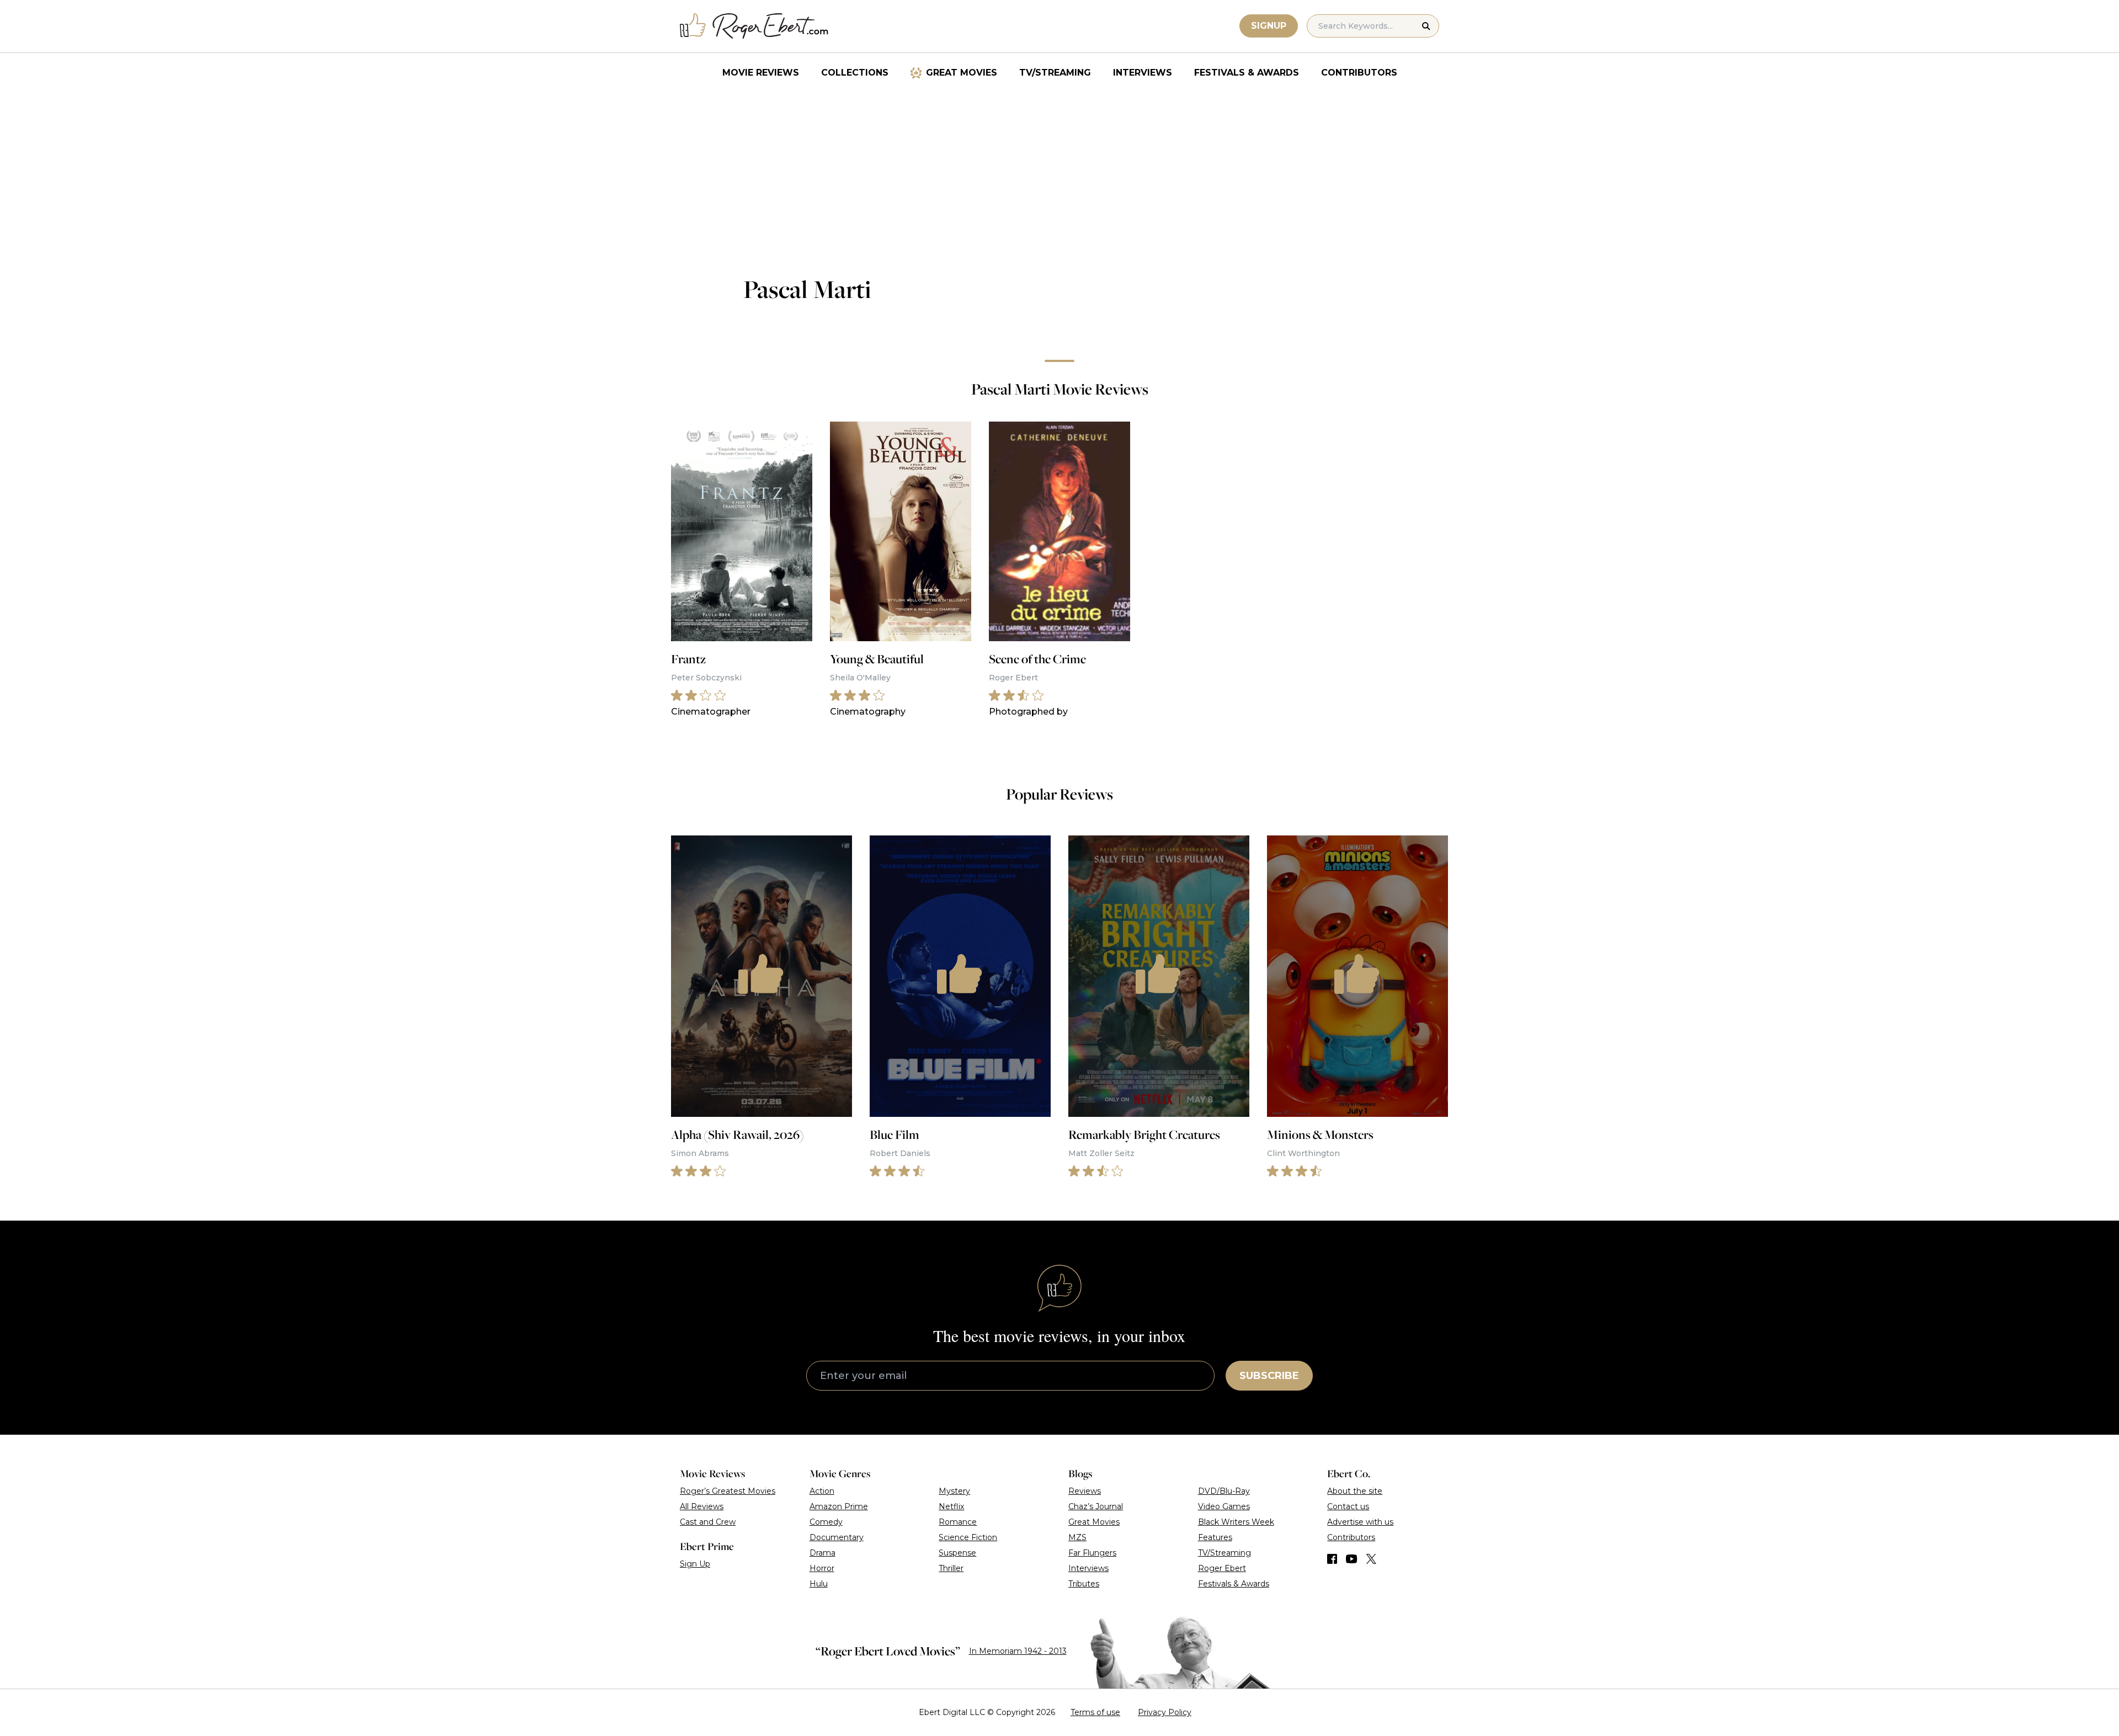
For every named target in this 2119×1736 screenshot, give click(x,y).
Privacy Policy (1165, 1712)
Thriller (951, 1568)
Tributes (1084, 1584)
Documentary (837, 1537)
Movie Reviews (761, 73)
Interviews (1143, 73)
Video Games (1224, 1506)
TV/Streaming (1055, 73)
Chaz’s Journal (1096, 1506)
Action (822, 1491)
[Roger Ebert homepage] (754, 26)
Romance (958, 1522)
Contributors (1359, 73)
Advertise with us (1360, 1522)
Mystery (954, 1491)
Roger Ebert (1222, 1568)
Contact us (1348, 1506)
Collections (855, 73)
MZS (1077, 1537)
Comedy (826, 1522)
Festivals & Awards (1247, 73)
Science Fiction (968, 1537)
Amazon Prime (839, 1506)
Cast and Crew (708, 1522)
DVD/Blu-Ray (1224, 1491)
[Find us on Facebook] (1332, 1559)
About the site (1355, 1491)
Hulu (819, 1584)
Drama (822, 1553)
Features (1215, 1537)
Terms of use (1095, 1712)
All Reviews (702, 1506)
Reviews (1085, 1491)
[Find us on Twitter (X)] (1371, 1559)
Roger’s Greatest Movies (728, 1491)
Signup (1269, 26)
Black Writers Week (1236, 1522)
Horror (822, 1568)
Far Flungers (1092, 1553)
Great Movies (962, 73)
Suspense (957, 1553)
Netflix (951, 1506)
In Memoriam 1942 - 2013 (1018, 1651)
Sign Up (695, 1564)
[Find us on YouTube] (1352, 1559)
